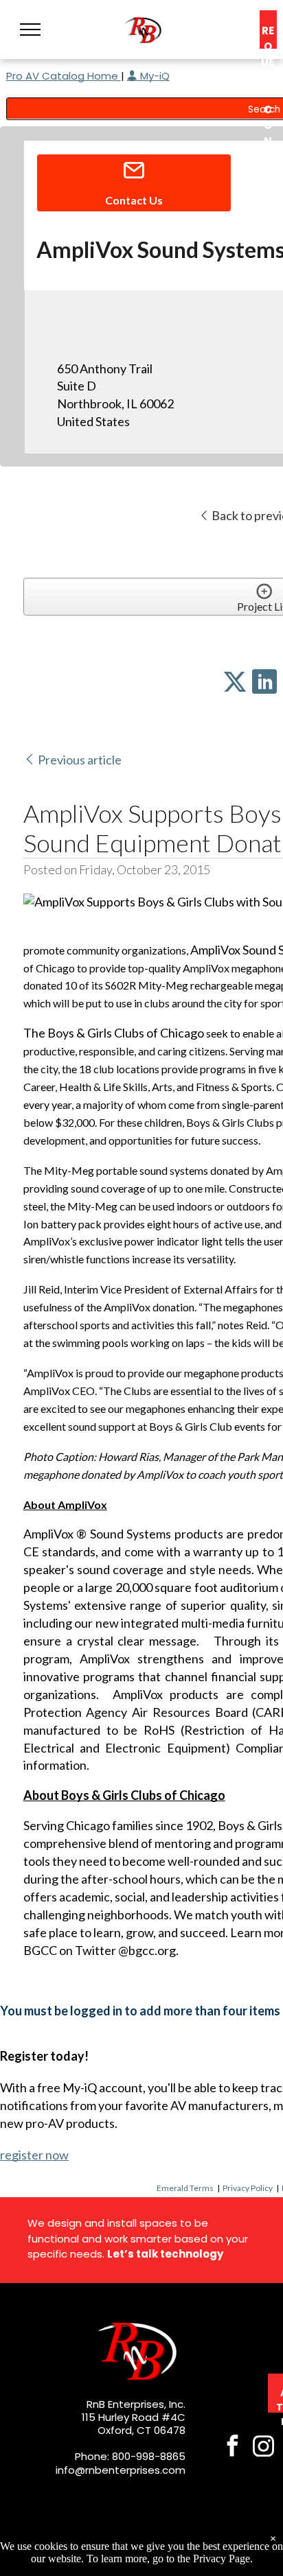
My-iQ (154, 76)
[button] (30, 30)
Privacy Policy (248, 2188)
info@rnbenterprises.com (121, 2470)
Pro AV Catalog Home (64, 76)
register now (34, 2155)
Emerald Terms (185, 2188)
